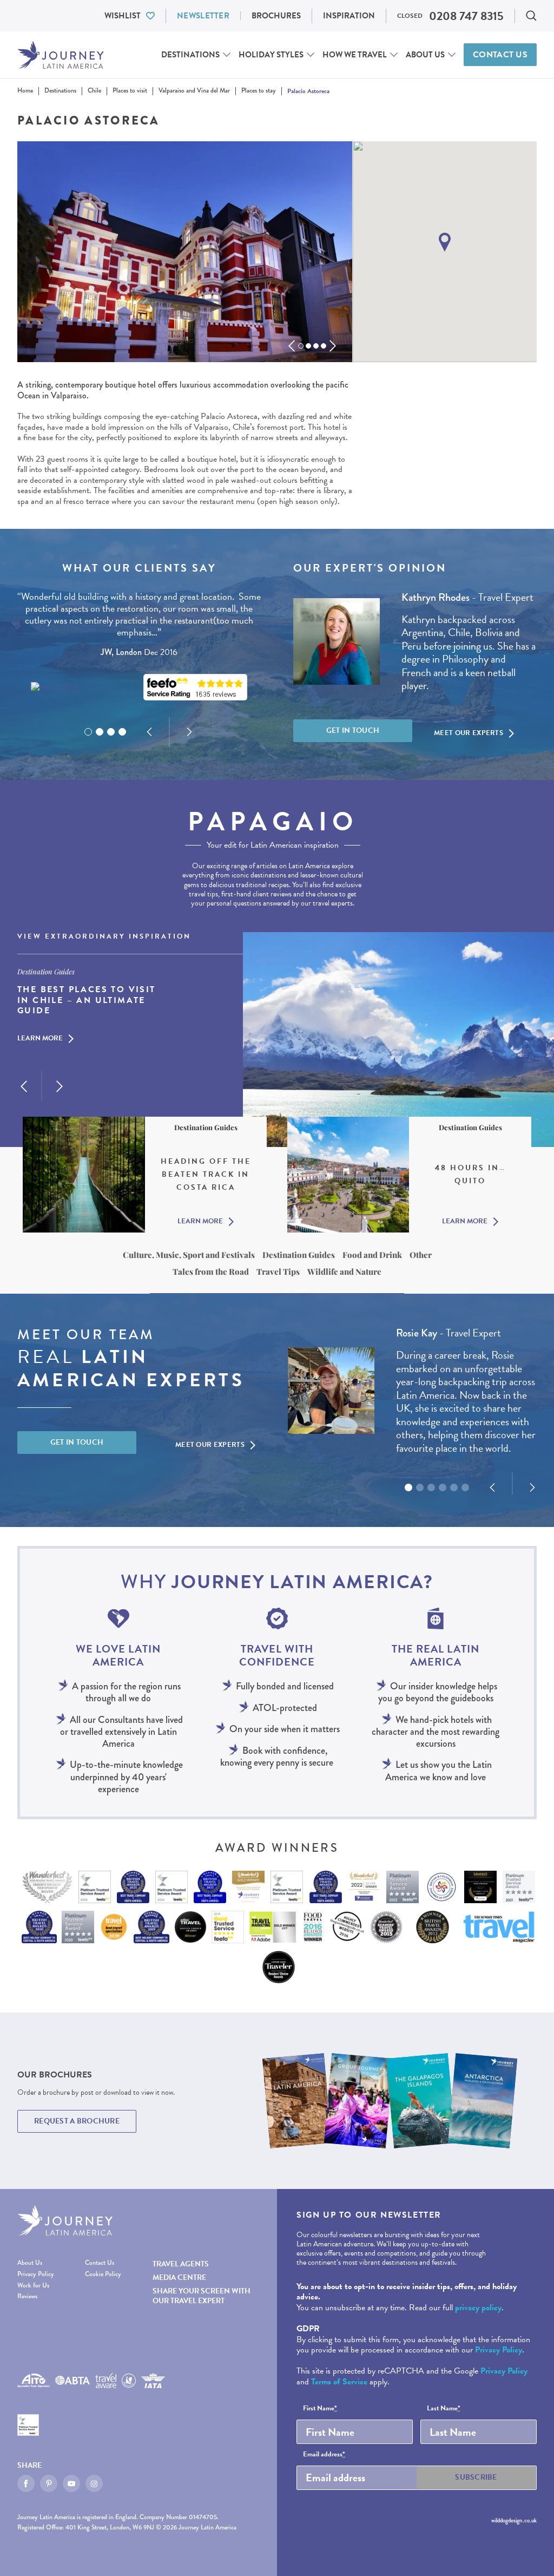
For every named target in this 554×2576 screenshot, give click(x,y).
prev (292, 346)
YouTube (71, 2483)
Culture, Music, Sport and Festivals (189, 1255)
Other (421, 1255)
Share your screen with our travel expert (202, 2296)
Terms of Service (339, 2382)
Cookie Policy (103, 2275)
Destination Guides (299, 1255)
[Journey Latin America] (61, 55)
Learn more (40, 1039)
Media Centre (179, 2277)
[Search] (531, 16)
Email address (324, 2455)
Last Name (444, 2409)
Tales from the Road (211, 1271)
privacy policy (478, 2308)
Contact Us (500, 55)
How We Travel (355, 55)
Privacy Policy (36, 2275)
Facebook (26, 2483)
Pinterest (49, 2483)
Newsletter (203, 16)
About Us (425, 55)
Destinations (190, 55)
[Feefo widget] (195, 687)
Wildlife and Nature (344, 1271)
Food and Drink (372, 1255)
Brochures (276, 16)
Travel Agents (181, 2264)
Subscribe (476, 2477)
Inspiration (349, 16)
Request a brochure (77, 2121)
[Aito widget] (54, 687)
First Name (320, 2409)
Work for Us (33, 2286)
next (333, 346)
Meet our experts (469, 733)
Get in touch (353, 730)
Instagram (94, 2483)
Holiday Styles (271, 55)
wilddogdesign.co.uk (514, 2521)
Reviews (27, 2297)
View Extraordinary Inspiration (104, 937)
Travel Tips (278, 1271)
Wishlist (123, 16)
